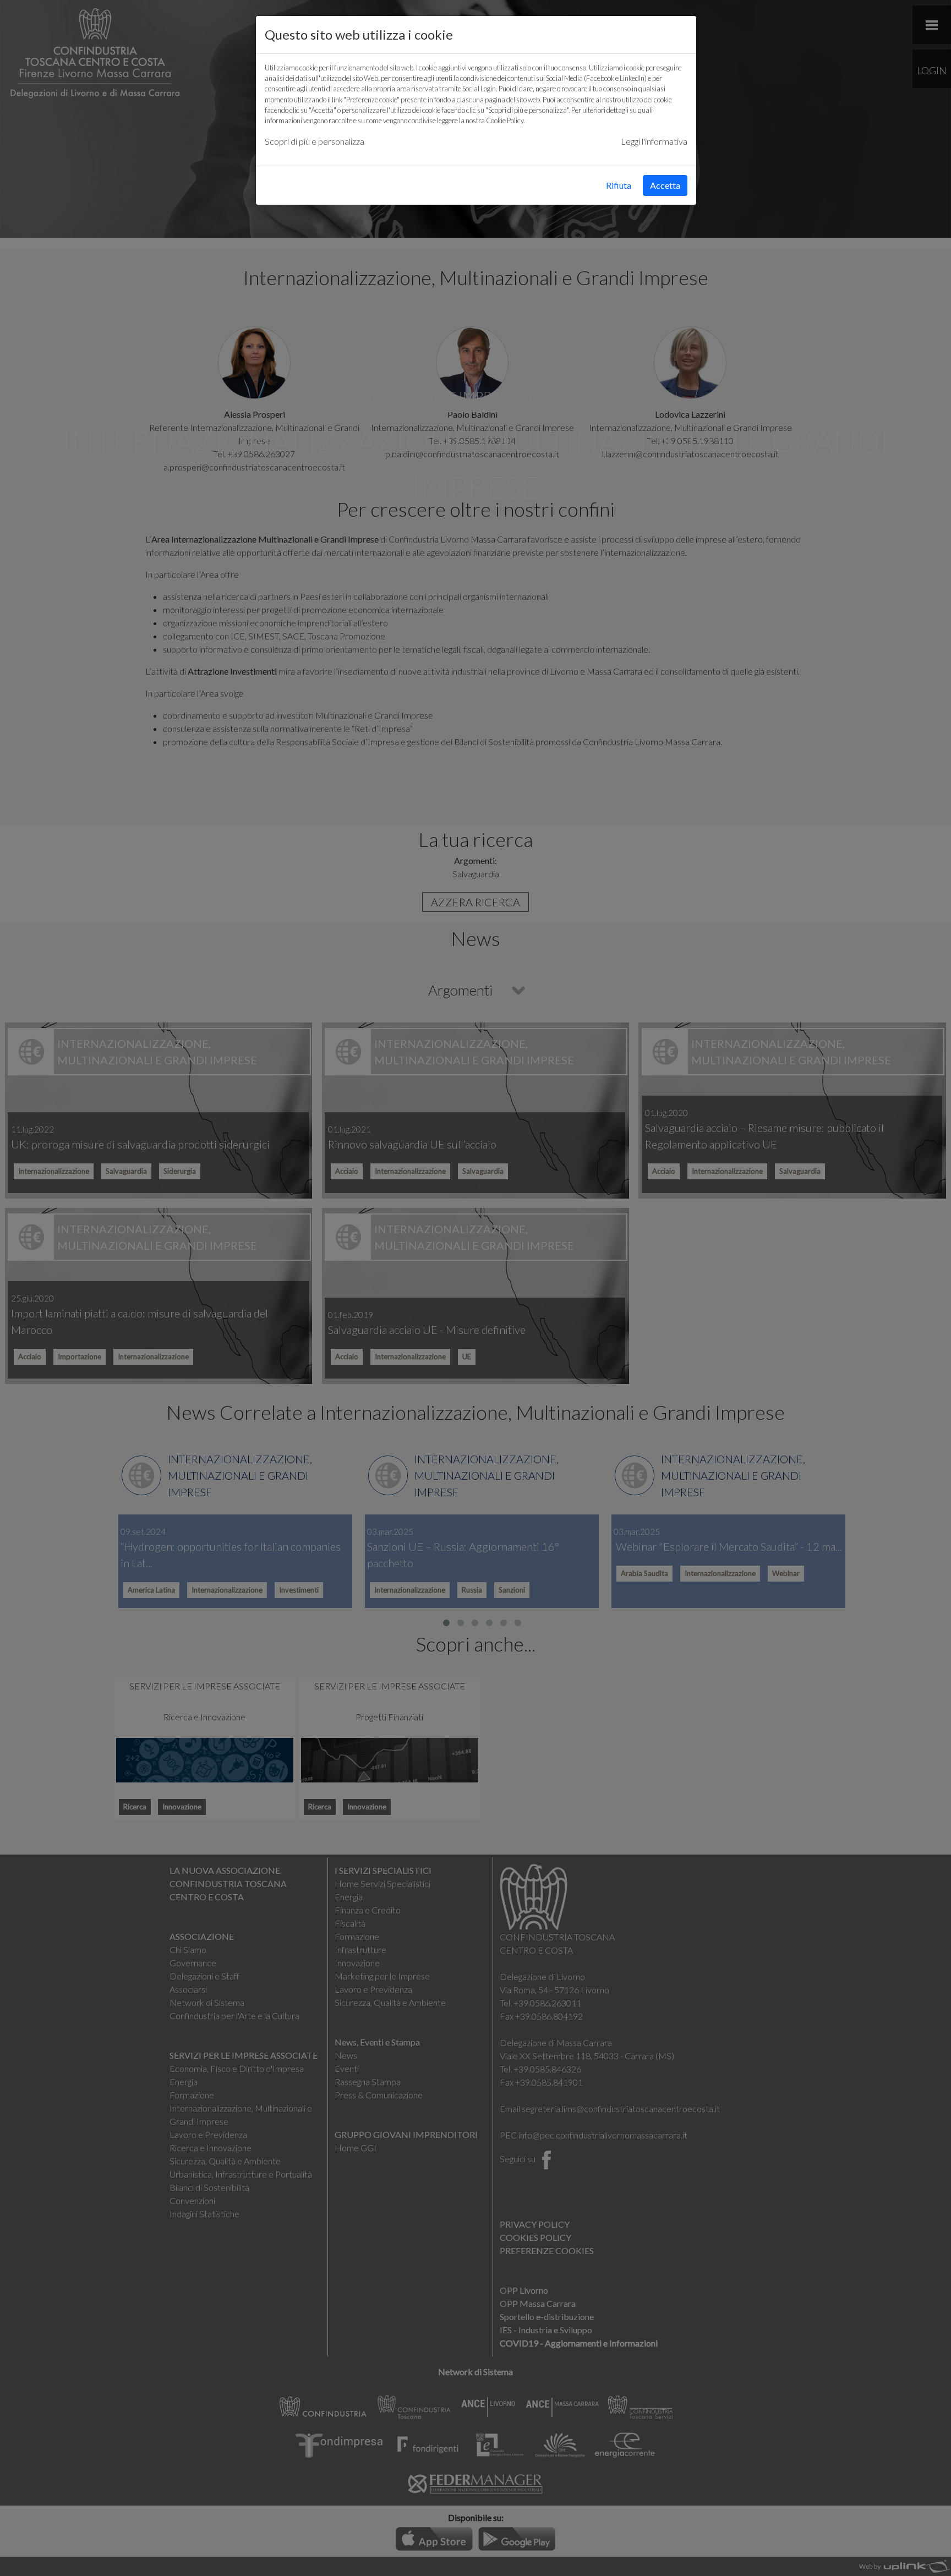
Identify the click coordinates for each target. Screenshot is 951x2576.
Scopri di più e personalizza (315, 141)
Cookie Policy (505, 121)
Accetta (665, 185)
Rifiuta (619, 185)
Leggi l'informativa (654, 141)
